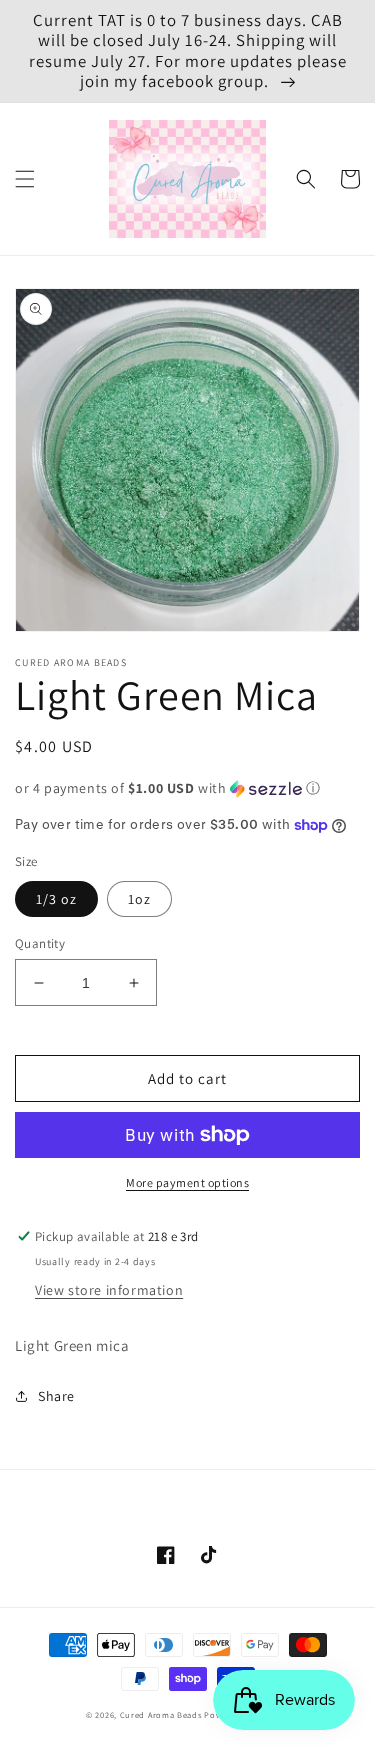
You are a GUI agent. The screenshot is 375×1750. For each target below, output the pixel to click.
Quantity (40, 943)
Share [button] (56, 1396)
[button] (25, 179)
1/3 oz (56, 899)
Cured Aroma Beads (161, 1714)
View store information (109, 1290)
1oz (139, 899)
